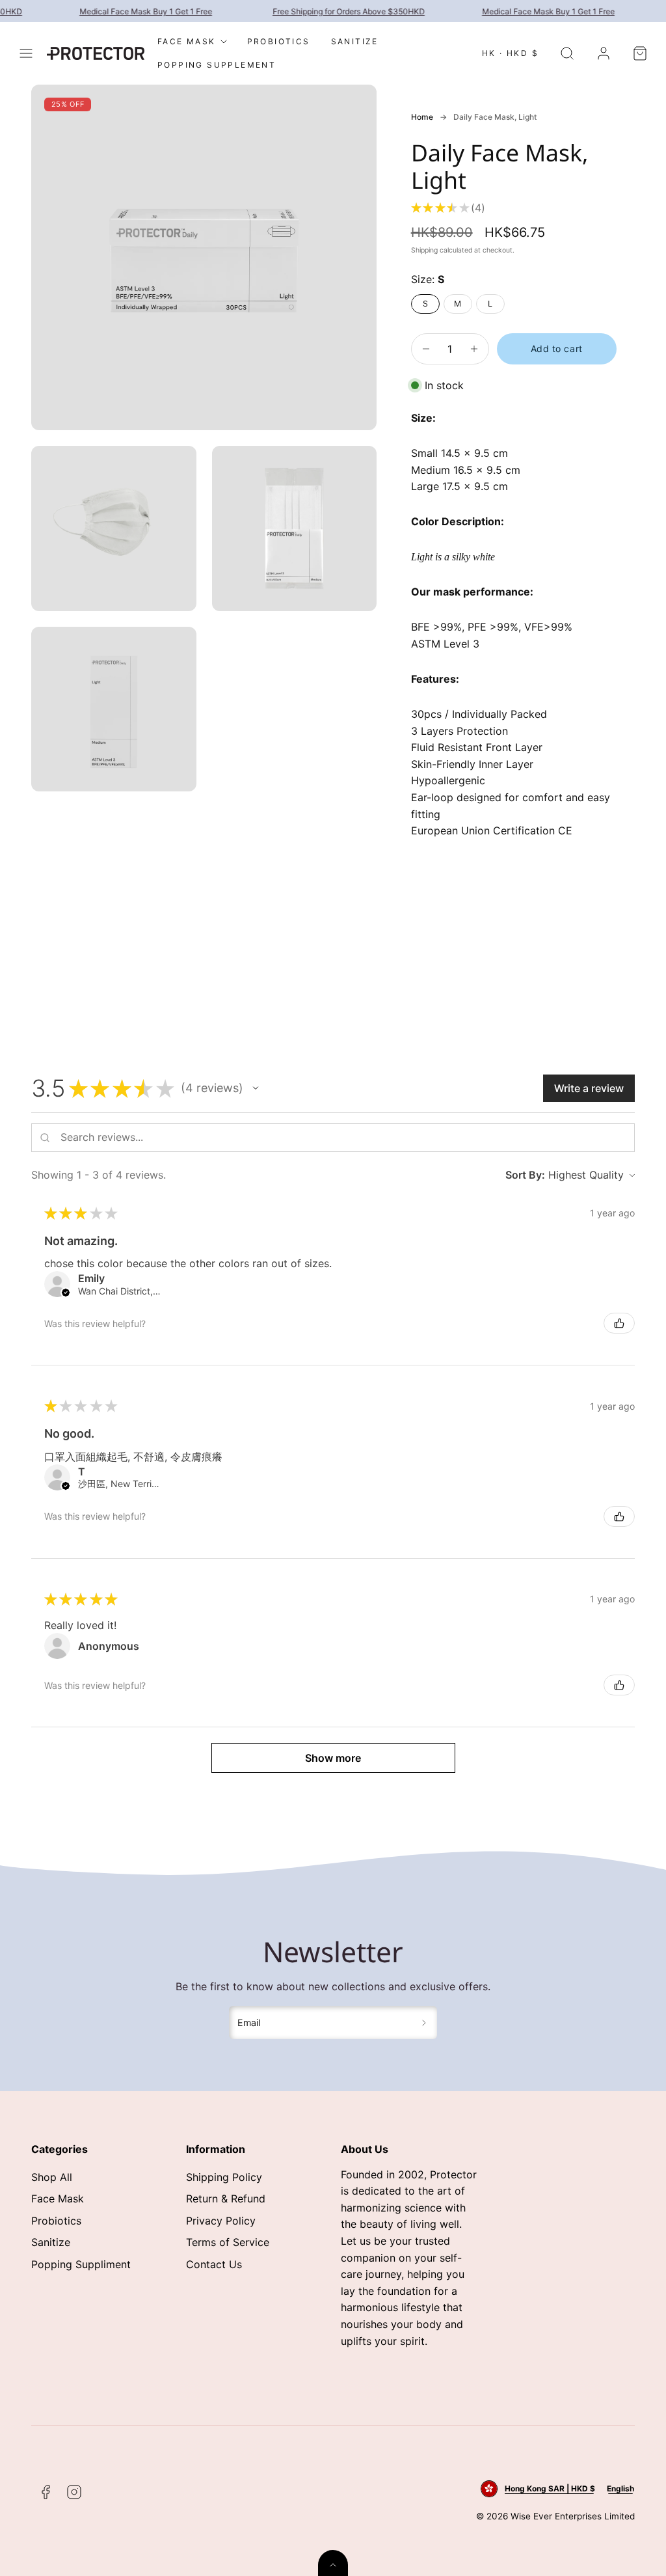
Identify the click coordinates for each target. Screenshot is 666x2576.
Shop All (52, 2177)
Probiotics (56, 2221)
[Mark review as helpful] (619, 1323)
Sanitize (51, 2242)
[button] (26, 53)
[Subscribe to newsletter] (424, 2023)
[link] (604, 53)
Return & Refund (226, 2199)
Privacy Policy (221, 2221)
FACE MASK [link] (187, 41)
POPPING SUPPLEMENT (217, 65)
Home (422, 117)
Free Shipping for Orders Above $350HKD (338, 11)
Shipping (424, 250)
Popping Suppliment (81, 2264)
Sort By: (525, 1175)
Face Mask (58, 2199)
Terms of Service (228, 2242)
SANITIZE (355, 41)
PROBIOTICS (279, 41)
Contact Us (214, 2264)
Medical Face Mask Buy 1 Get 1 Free (135, 11)
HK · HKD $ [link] (510, 53)
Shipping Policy (224, 2177)
